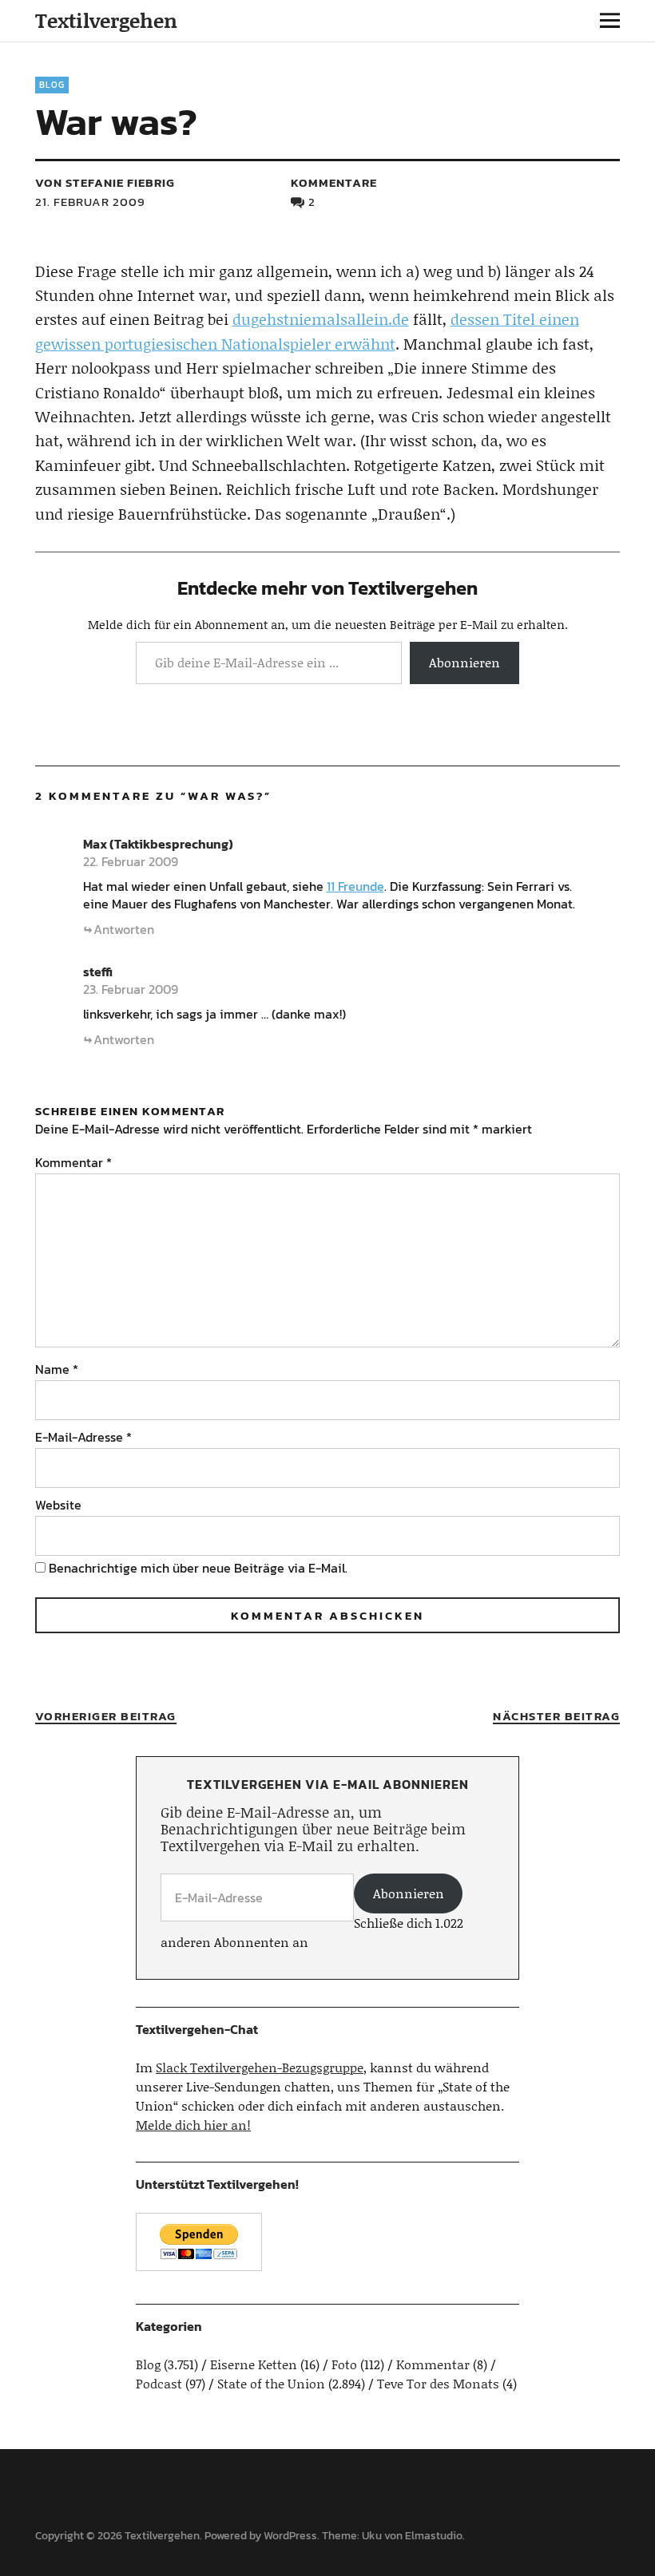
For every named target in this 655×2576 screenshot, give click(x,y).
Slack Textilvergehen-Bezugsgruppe (260, 2067)
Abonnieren (464, 662)
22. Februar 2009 (131, 861)
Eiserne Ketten (254, 2364)
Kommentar (73, 1162)
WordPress (290, 2536)
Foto (344, 2364)
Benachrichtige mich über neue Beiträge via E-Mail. (198, 1568)
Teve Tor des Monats (438, 2383)
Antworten (124, 929)
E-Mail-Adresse (83, 1437)
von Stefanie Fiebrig (105, 182)
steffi (98, 971)
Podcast (159, 2383)
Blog (52, 85)
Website (58, 1505)
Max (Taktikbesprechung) (158, 844)
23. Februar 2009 (131, 989)
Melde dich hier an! (193, 2125)
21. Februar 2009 (90, 202)
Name (57, 1369)
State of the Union (271, 2383)
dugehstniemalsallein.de (321, 319)
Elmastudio (434, 2536)
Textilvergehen (106, 20)
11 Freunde (355, 886)
